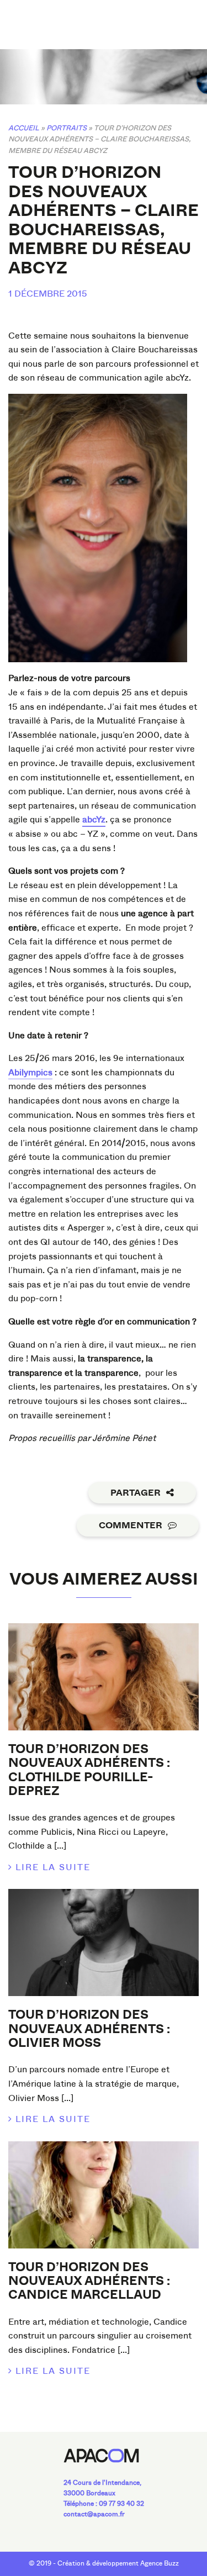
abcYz (94, 819)
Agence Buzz (160, 2563)
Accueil (24, 128)
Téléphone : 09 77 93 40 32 (104, 2504)
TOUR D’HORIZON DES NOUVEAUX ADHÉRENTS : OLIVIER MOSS (89, 2029)
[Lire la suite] (104, 1677)
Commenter (131, 1525)
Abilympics (30, 1072)
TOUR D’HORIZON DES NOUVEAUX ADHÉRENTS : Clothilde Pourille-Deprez (89, 1770)
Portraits (67, 128)
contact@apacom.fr (94, 2514)
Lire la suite (53, 1867)
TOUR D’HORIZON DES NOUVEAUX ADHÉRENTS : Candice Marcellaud (89, 2281)
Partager (136, 1493)
